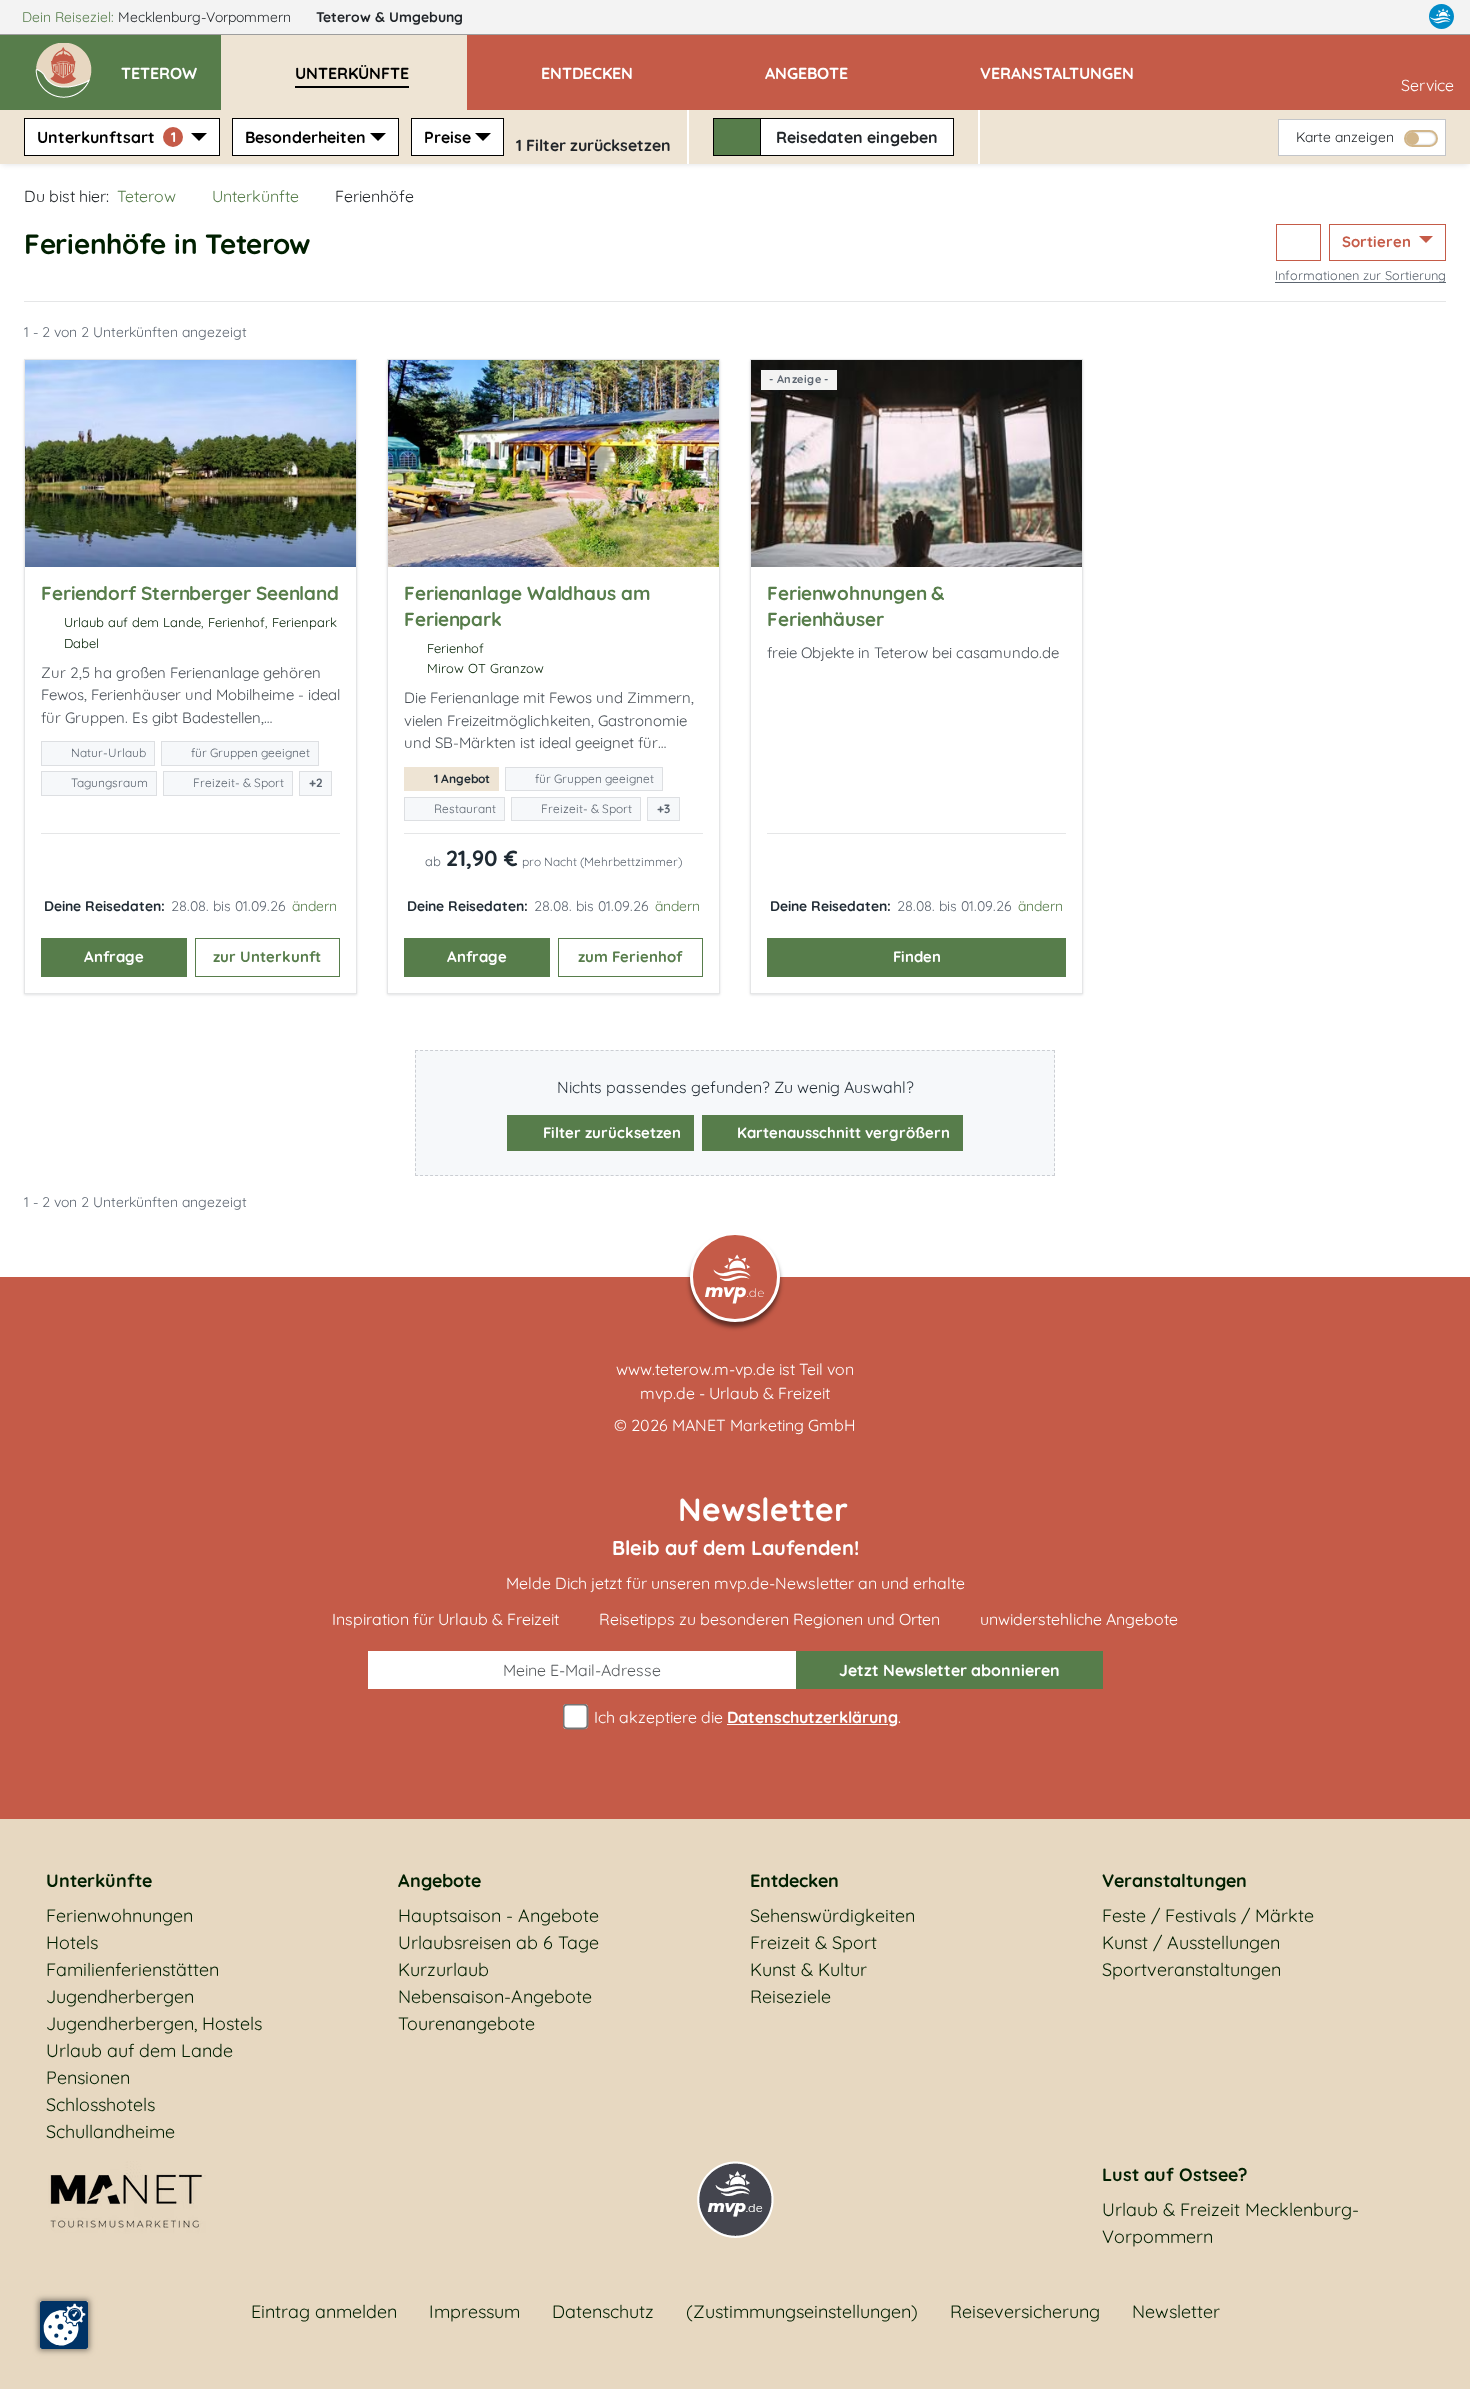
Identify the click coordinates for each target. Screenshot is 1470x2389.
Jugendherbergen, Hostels (154, 2023)
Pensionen (88, 2077)
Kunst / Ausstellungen (1191, 1942)
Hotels (72, 1942)
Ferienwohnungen (119, 1915)
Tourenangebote (466, 2023)
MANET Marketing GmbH (764, 1425)
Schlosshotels (100, 2104)
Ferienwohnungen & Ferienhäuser (855, 606)
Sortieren (1378, 241)
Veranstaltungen (1174, 1880)
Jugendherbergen (120, 1996)
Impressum (474, 2311)
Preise (447, 137)
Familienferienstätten (132, 1969)
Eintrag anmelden (324, 2311)
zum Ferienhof (630, 956)
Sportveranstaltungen (1191, 1969)
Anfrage (114, 956)
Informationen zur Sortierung (1360, 275)
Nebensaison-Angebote (495, 1996)
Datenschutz (603, 2311)
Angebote (439, 1880)
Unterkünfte (255, 196)
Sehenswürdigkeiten (832, 1915)
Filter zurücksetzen (610, 1132)
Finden (917, 956)
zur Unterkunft (267, 956)
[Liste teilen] (1298, 242)
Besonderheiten (305, 137)
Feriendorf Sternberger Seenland (190, 593)
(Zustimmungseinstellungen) (802, 2311)
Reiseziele (790, 1996)
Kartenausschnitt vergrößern (841, 1132)
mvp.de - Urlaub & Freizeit (735, 1393)
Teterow (389, 17)
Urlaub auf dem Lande (139, 2050)
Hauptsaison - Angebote (498, 1915)
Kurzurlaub (443, 1969)
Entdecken (794, 1880)
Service (1427, 85)
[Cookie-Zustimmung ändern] (64, 2325)
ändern (314, 906)
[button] (171, 64)
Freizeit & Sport (813, 1942)
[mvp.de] (1441, 17)
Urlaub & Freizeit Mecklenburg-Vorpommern (1230, 2223)
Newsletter (1176, 2311)
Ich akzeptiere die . (745, 1717)
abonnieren (949, 1670)
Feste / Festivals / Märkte (1208, 1915)
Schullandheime (110, 2131)
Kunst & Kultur (808, 1969)
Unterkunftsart (106, 137)
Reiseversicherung (1025, 2311)
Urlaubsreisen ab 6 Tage (498, 1942)
